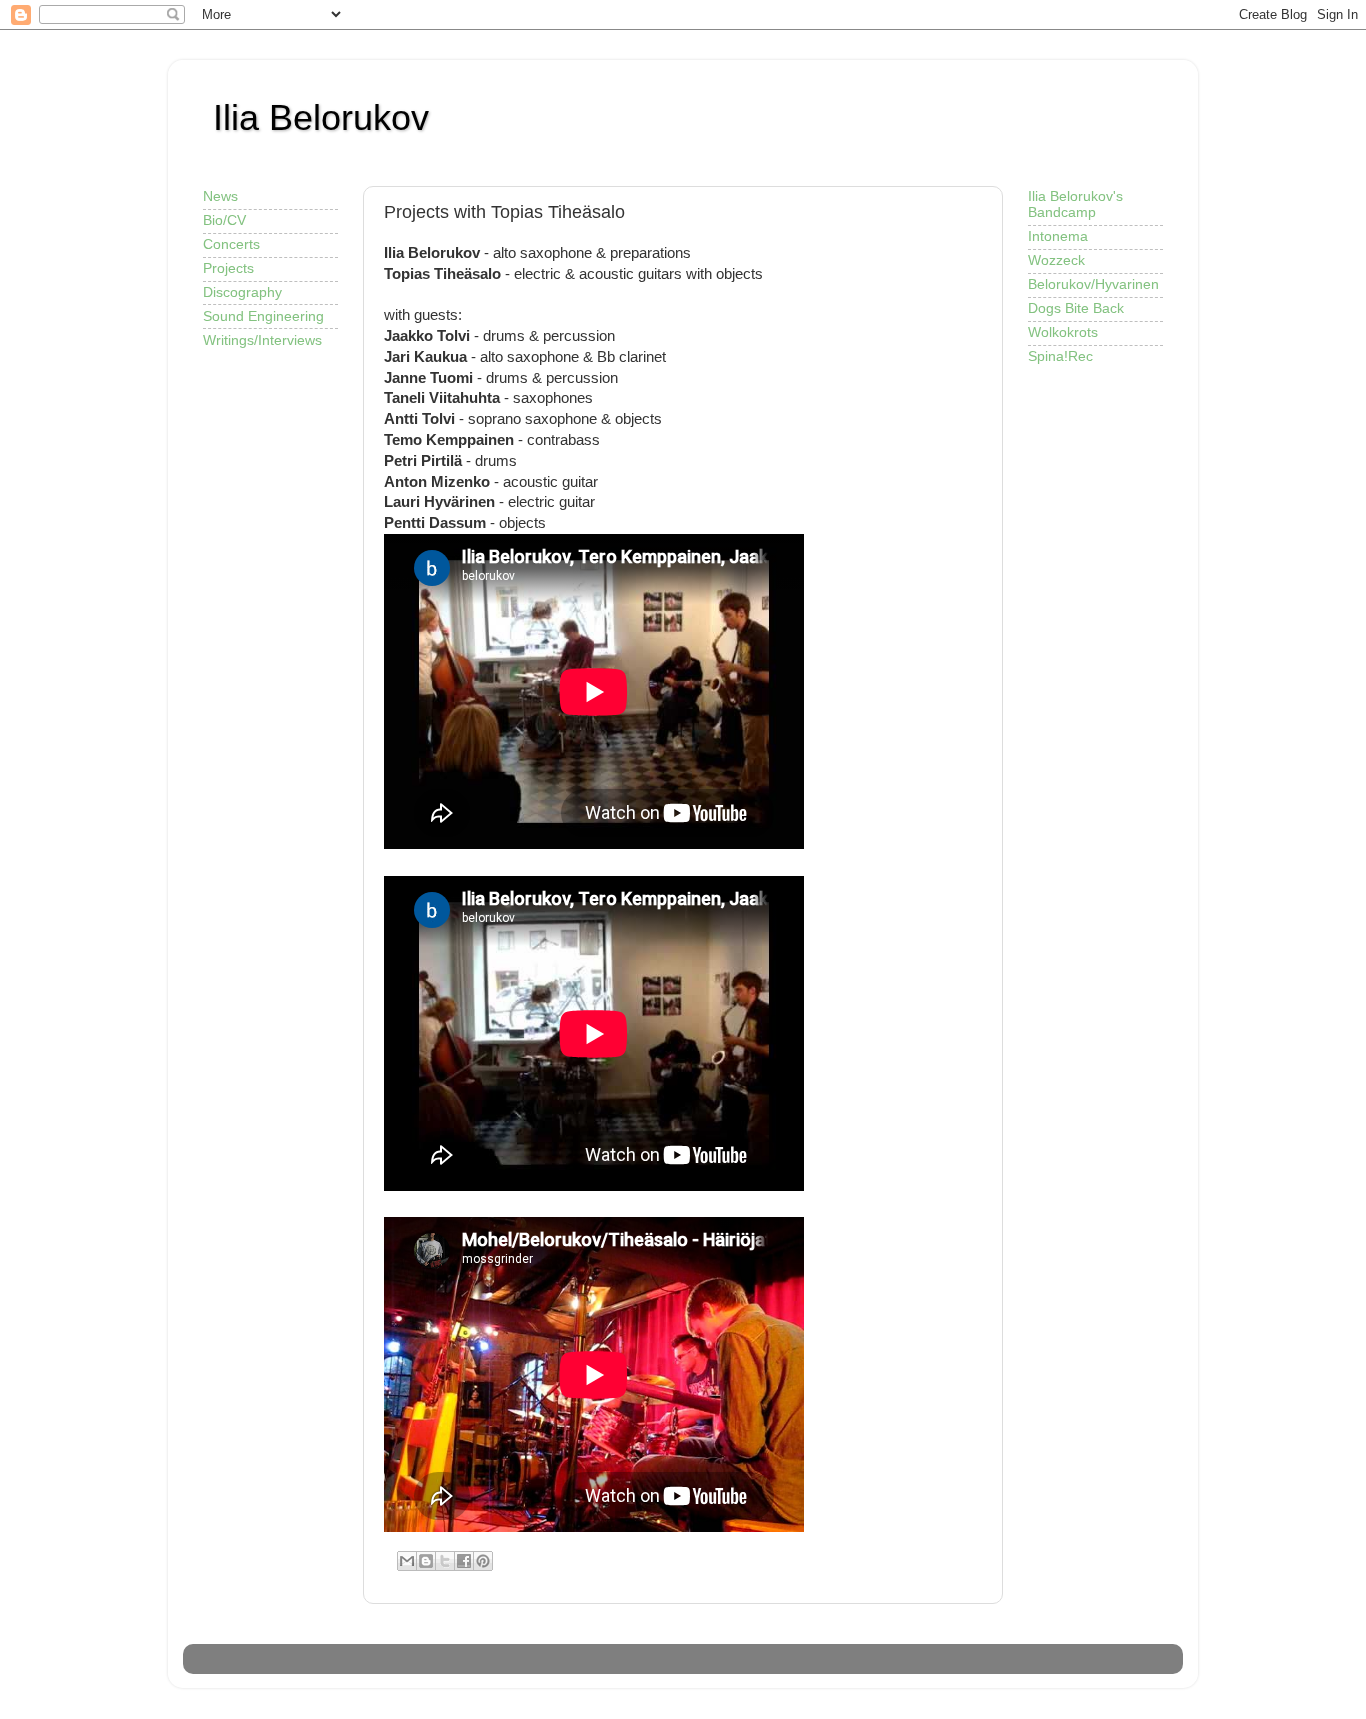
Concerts (231, 244)
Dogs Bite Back (1076, 308)
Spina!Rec (1060, 356)
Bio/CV (224, 220)
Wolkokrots (1063, 332)
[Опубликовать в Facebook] (464, 1561)
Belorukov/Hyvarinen (1093, 284)
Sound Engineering (263, 316)
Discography (242, 292)
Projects (228, 268)
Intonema (1058, 236)
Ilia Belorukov (321, 117)
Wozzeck (1056, 260)
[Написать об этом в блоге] (426, 1561)
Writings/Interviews (262, 340)
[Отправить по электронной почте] (407, 1561)
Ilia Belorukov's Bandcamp (1075, 204)
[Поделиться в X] (445, 1561)
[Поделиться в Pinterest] (483, 1561)
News (220, 196)
